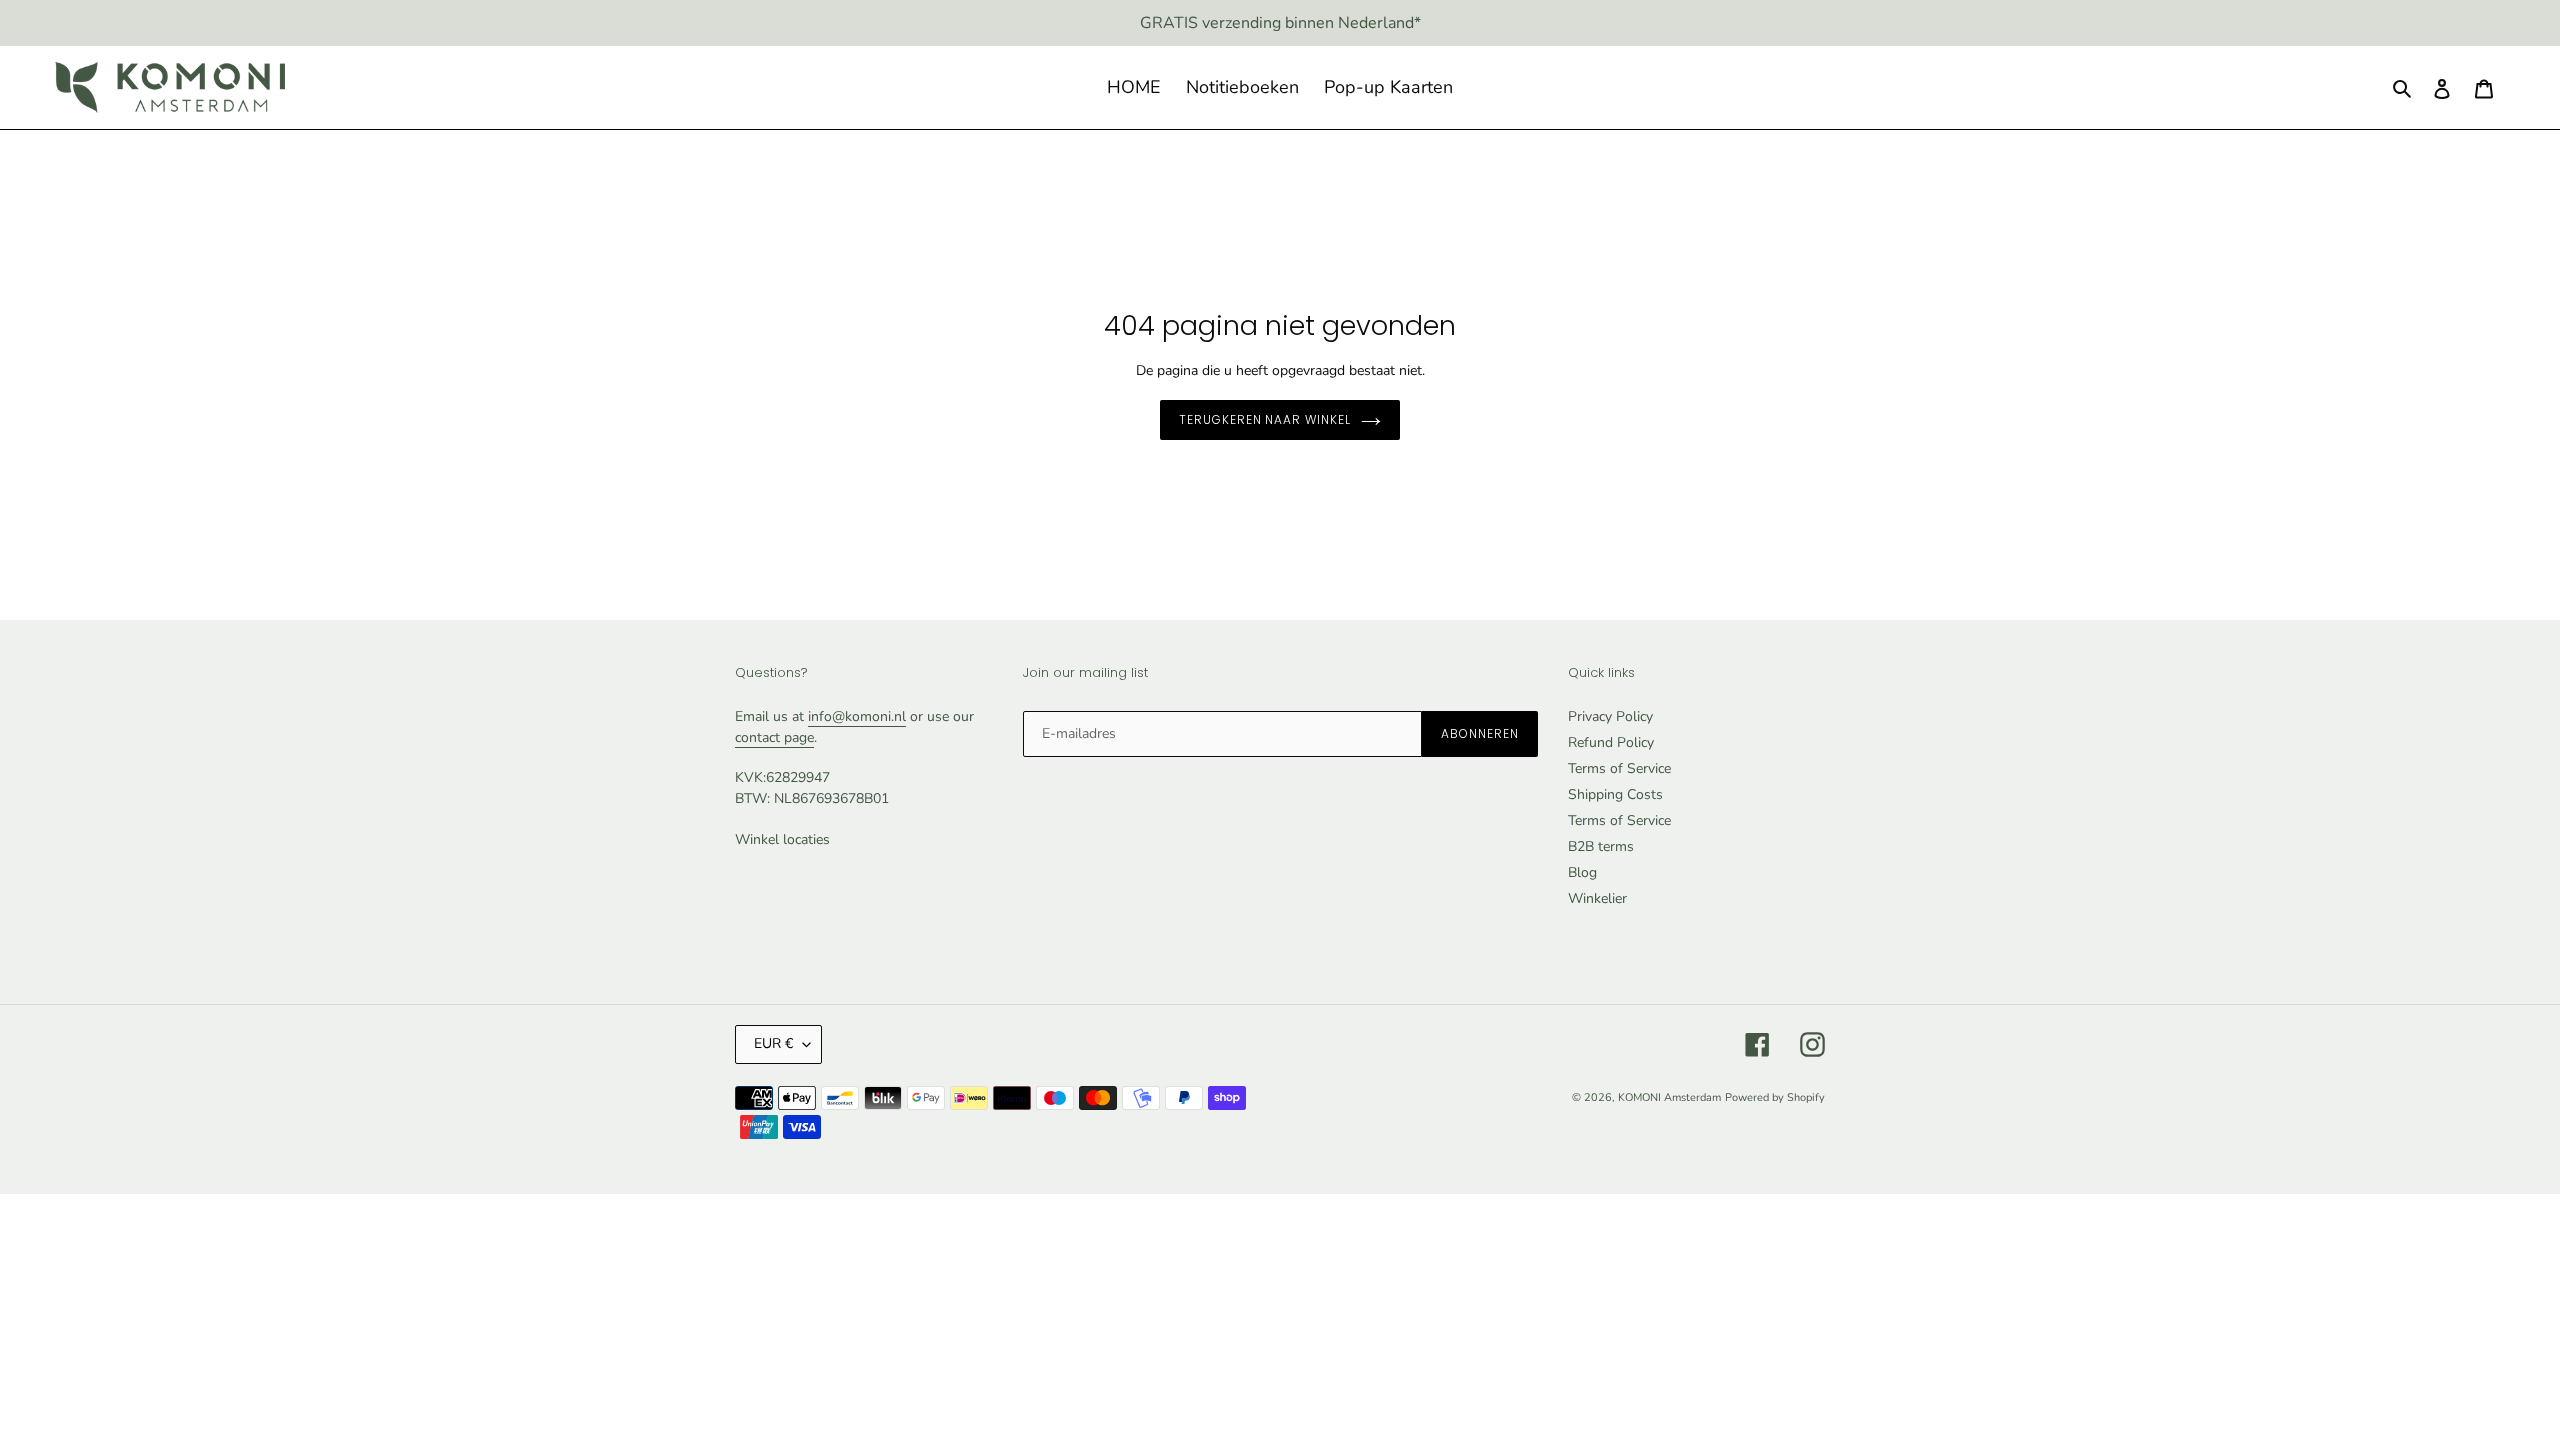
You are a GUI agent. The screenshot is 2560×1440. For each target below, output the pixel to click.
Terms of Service (1619, 768)
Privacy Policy (1610, 716)
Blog (1582, 872)
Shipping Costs (1615, 794)
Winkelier (1597, 898)
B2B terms (1601, 846)
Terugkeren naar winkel (1265, 419)
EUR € (773, 1043)
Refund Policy (1611, 742)
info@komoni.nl (857, 716)
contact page (774, 737)
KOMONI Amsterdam (1669, 1097)
